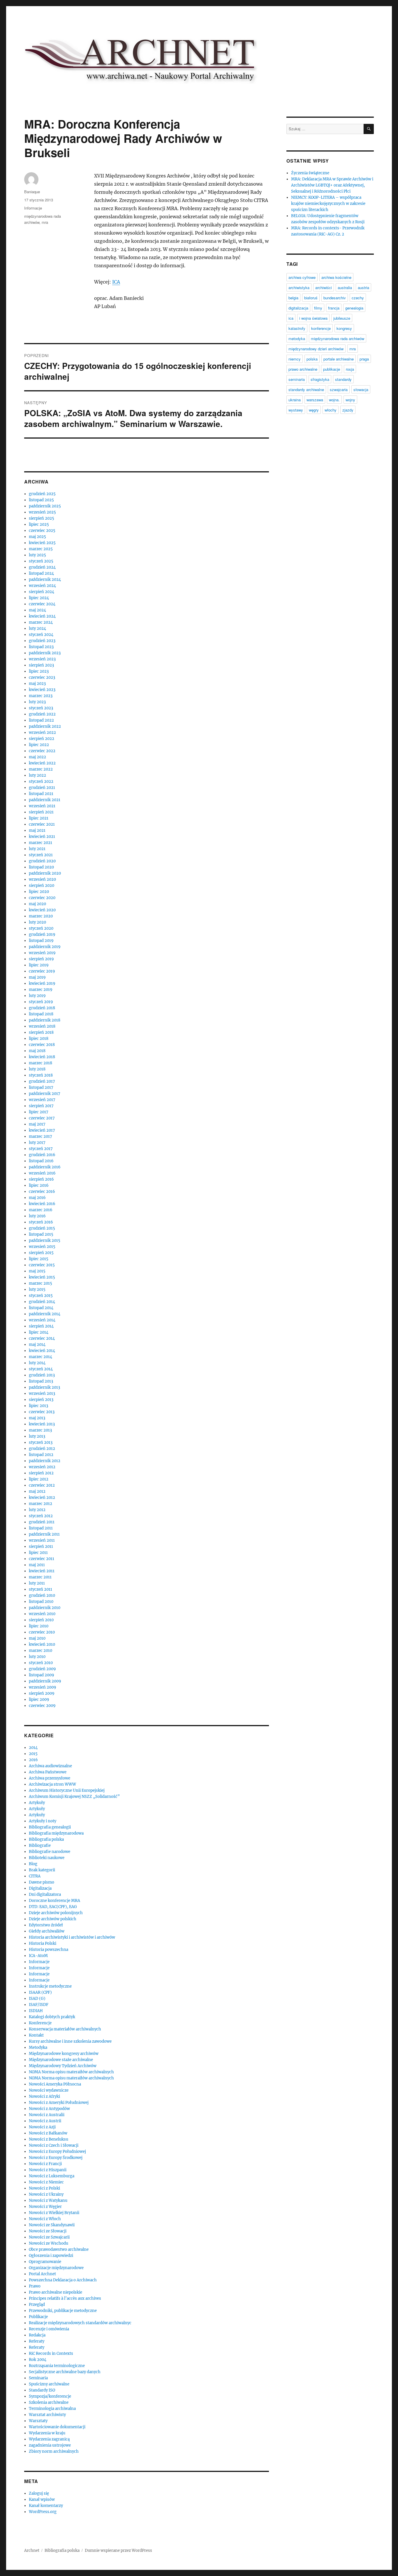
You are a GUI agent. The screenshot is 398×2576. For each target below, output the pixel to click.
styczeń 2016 (41, 1222)
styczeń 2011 (40, 1589)
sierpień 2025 (42, 518)
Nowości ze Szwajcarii (49, 2237)
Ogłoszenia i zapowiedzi (51, 2256)
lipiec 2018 (39, 1039)
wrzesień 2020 (42, 879)
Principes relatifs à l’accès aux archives (65, 2298)
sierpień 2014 (41, 1326)
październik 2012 (45, 1461)
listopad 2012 (41, 1455)
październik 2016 (45, 1167)
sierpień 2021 (41, 812)
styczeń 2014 (41, 1369)
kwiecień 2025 (42, 543)
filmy (318, 308)
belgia (293, 298)
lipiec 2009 (39, 1700)
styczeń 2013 (41, 1442)
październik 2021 (45, 800)
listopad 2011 (41, 1528)
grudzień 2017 (42, 1081)
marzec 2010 (40, 1651)
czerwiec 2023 (42, 677)
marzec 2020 (41, 916)
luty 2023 (37, 702)
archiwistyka (299, 288)
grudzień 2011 (42, 1522)
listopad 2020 (41, 867)
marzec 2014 (40, 1357)
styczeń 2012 (41, 1516)
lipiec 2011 (38, 1553)
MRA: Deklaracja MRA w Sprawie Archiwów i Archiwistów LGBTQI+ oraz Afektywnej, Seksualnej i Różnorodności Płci (332, 185)
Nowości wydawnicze (49, 2090)
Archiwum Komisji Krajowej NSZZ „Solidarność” (74, 1797)
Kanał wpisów (42, 2499)
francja (334, 308)
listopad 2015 (41, 1234)
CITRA (35, 1876)
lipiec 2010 (39, 1626)
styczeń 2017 (41, 1149)
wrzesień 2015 (42, 1247)
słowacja (361, 390)
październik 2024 (45, 580)
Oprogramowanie (45, 2262)
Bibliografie (40, 1846)
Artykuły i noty (43, 1821)
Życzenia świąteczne (310, 173)
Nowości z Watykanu (48, 2200)
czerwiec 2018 (42, 1045)
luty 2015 (37, 1289)
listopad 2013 (41, 1381)
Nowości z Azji (42, 2127)
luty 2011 (37, 1583)
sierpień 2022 (42, 739)
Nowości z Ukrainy (46, 2194)
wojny (350, 400)
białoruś (311, 298)
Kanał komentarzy (46, 2506)
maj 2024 (37, 610)
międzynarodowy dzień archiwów (316, 349)
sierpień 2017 (41, 1106)
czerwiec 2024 (42, 604)
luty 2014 (37, 1363)
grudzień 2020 (42, 861)
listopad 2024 (41, 573)
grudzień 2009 (42, 1669)
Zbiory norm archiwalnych (54, 2451)
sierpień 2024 (42, 592)
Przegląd (37, 2305)
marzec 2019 (41, 990)
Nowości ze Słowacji (48, 2231)
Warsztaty (38, 2421)
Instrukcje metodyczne (50, 1986)
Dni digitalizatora (45, 1894)
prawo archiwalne (303, 369)
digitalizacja (298, 308)
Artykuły (37, 1803)
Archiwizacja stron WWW (52, 1784)
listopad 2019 (41, 941)
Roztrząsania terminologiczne (57, 2366)
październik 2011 (44, 1534)
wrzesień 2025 (42, 512)
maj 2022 (37, 757)
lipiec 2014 (39, 1332)
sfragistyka (320, 379)
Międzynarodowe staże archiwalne (61, 2060)
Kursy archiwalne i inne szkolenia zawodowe (70, 2041)
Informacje (33, 208)
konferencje (321, 328)
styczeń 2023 (41, 708)
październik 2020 (45, 873)
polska (312, 359)
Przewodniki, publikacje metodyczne (63, 2311)
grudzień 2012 (42, 1449)
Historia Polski (43, 1943)
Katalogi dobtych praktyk (52, 2017)
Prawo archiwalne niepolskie (56, 2292)
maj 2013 (37, 1418)
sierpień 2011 (41, 1547)
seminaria (297, 379)
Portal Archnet (42, 2274)
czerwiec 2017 (42, 1118)
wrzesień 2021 (42, 806)
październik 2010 (45, 1608)
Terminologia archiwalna (52, 2409)
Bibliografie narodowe (50, 1852)
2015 (33, 1754)
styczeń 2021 (41, 855)
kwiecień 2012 (42, 1498)
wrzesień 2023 (42, 659)
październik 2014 (45, 1314)
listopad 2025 (41, 500)
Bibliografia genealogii (50, 1827)
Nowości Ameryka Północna (55, 2084)
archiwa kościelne (336, 277)
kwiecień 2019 (42, 983)
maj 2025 (37, 537)
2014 (33, 1748)
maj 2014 (37, 1345)
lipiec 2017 (39, 1112)
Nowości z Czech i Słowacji (54, 2145)
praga (364, 359)
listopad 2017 (41, 1087)
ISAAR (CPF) (40, 1992)
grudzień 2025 (42, 494)
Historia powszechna (49, 1950)
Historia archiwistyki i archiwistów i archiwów (72, 1937)
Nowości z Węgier (45, 2207)
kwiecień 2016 (42, 1204)
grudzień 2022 (42, 714)
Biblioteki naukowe (47, 1858)
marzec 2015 (40, 1283)
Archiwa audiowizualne (50, 1766)
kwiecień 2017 (42, 1130)
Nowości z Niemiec (46, 2182)
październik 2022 (45, 726)
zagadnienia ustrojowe (50, 2445)
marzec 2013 (40, 1430)
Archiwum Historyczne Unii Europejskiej (67, 1790)
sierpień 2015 (41, 1253)
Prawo (35, 2286)
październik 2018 (45, 1020)
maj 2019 (37, 977)
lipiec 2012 (39, 1479)
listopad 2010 (41, 1602)
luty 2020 (37, 922)
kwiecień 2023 (42, 690)
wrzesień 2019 (42, 953)
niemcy (295, 359)
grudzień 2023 (42, 641)
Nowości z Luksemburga (52, 2176)
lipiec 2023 (39, 671)
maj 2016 (37, 1198)
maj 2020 (37, 904)
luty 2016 (37, 1216)
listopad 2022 (41, 720)
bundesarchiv (335, 298)
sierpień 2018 (41, 1032)
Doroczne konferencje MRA (54, 1901)
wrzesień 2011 (42, 1540)
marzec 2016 (41, 1210)
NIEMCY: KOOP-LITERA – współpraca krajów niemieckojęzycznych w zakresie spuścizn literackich (328, 204)
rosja (350, 369)
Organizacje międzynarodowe (56, 2268)
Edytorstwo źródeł (46, 1925)
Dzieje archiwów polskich (53, 1919)
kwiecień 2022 (42, 763)
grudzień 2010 (42, 1595)
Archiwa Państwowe (48, 1772)
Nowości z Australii (47, 2115)
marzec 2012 (40, 1504)
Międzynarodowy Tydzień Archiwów (63, 2066)
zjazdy (348, 410)
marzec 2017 (40, 1136)
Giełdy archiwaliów (47, 1931)
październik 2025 (45, 506)
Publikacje (38, 2317)
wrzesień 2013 (42, 1393)
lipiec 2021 (39, 818)
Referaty (37, 2341)
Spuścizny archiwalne (49, 2384)
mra (45, 222)
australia (345, 288)
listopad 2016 (41, 1161)
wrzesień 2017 (42, 1100)
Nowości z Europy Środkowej (56, 2158)
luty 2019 (37, 996)
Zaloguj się (39, 2493)
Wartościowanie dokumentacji (57, 2427)
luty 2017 (37, 1143)
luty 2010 (37, 1657)
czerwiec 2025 (42, 531)
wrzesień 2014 (42, 1320)
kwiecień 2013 (42, 1424)
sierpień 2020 (42, 886)
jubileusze (342, 318)
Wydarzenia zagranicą (49, 2439)
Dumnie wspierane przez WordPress (118, 2550)
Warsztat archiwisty (47, 2415)
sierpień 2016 (41, 1179)
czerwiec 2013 (42, 1412)
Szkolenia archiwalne (49, 2402)
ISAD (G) (37, 1999)
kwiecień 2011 (42, 1571)
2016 (33, 1760)
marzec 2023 (41, 696)
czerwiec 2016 (42, 1192)
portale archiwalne (339, 359)
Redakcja (37, 2335)
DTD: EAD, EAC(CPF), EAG (53, 1907)
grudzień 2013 (42, 1375)
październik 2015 (45, 1240)
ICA (116, 282)
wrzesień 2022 (42, 733)
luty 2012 (37, 1510)
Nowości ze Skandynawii (52, 2225)
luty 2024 (37, 628)
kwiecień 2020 (42, 910)
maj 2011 (37, 1565)
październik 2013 (44, 1387)
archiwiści (324, 288)
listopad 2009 (42, 1675)
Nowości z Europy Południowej (57, 2152)
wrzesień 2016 (42, 1173)
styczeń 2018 (41, 1075)
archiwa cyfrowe (302, 277)
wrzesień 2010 (42, 1614)
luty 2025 (37, 555)
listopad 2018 (41, 1014)
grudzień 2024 (42, 567)
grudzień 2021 (42, 788)
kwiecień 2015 (42, 1277)
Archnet (32, 2550)
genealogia (354, 308)
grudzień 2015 (42, 1228)
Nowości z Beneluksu (49, 2139)
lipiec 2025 (39, 524)
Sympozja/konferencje (50, 2396)
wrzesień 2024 (42, 586)
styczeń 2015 (41, 1296)
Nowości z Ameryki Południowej (59, 2103)
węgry (314, 410)
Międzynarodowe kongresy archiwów (64, 2054)
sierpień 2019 (41, 959)
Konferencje (40, 2023)
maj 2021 (37, 830)
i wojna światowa (313, 318)
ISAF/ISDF (39, 2005)
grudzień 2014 (42, 1302)
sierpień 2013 (41, 1400)
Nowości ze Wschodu (49, 2243)
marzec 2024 (41, 622)
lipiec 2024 (39, 598)
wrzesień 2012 (42, 1467)
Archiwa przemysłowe (50, 1778)
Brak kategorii (42, 1870)
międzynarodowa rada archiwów (338, 339)
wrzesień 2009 (43, 1687)
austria (363, 288)
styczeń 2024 (41, 635)
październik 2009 (45, 1681)
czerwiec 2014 (42, 1338)
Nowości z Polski (44, 2188)
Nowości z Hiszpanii (48, 2170)
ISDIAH (36, 2011)
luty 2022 (37, 775)
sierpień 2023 (41, 665)
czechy (358, 298)
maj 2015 (37, 1271)
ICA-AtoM (38, 1956)
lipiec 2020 (39, 892)
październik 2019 (45, 947)
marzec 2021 (40, 843)
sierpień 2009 (42, 1693)
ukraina (295, 400)
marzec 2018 (40, 1063)
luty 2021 (37, 849)
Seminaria (38, 2378)
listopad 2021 (41, 794)
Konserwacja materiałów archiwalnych (65, 2029)
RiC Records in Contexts (51, 2353)
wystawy (296, 410)
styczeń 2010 (41, 1663)
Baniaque (32, 192)
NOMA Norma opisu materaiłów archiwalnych (71, 2072)
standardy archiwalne (306, 390)
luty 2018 (37, 1069)
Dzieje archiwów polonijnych (56, 1913)
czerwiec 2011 (42, 1559)
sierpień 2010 (41, 1620)
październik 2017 (45, 1094)
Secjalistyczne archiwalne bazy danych (65, 2372)
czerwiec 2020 (42, 898)
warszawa (315, 400)
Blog (33, 1864)
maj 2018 (37, 1051)
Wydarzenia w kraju (47, 2433)
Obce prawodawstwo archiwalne (59, 2249)
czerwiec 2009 (42, 1706)
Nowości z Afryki (44, 2096)
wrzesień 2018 (42, 1026)
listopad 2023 (41, 647)
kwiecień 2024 (42, 616)
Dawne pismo (42, 1882)
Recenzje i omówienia (49, 2329)
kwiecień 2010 (42, 1644)
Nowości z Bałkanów (48, 2133)
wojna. (334, 400)
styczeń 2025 (41, 561)
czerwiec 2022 (42, 751)
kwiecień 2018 (42, 1057)
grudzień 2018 (42, 1008)
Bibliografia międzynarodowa (56, 1833)
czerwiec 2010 (42, 1632)
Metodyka (38, 2047)
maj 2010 (37, 1638)
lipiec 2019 (39, 965)
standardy (343, 379)
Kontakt (36, 2035)
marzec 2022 (41, 769)
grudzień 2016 (42, 1155)
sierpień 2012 (41, 1473)
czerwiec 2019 (42, 971)
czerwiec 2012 (42, 1485)
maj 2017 (37, 1124)
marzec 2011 (40, 1577)
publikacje (332, 369)
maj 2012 (37, 1491)
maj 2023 (37, 684)
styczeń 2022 (41, 781)
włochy (331, 410)
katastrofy (297, 328)
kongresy (344, 328)
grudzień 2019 (42, 934)
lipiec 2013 (38, 1406)
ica (291, 318)
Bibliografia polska (46, 1839)
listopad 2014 (41, 1308)
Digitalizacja (40, 1888)
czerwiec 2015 (42, 1265)
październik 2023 (45, 653)
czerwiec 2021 (42, 824)
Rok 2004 (38, 2360)
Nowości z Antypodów (49, 2109)
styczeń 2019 (41, 1002)
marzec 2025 (41, 549)
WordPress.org (43, 2512)
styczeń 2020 (41, 928)
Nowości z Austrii (45, 2121)
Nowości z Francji (45, 2164)
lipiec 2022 (39, 745)
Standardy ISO (42, 2390)
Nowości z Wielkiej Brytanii (54, 2213)
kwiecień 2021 (42, 837)
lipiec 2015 (39, 1259)
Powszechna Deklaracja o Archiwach (63, 2280)
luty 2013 (37, 1436)
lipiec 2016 (39, 1185)
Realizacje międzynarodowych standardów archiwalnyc (80, 2323)
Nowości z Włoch (45, 2219)
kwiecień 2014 (42, 1351)
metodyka (297, 339)
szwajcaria (339, 390)
